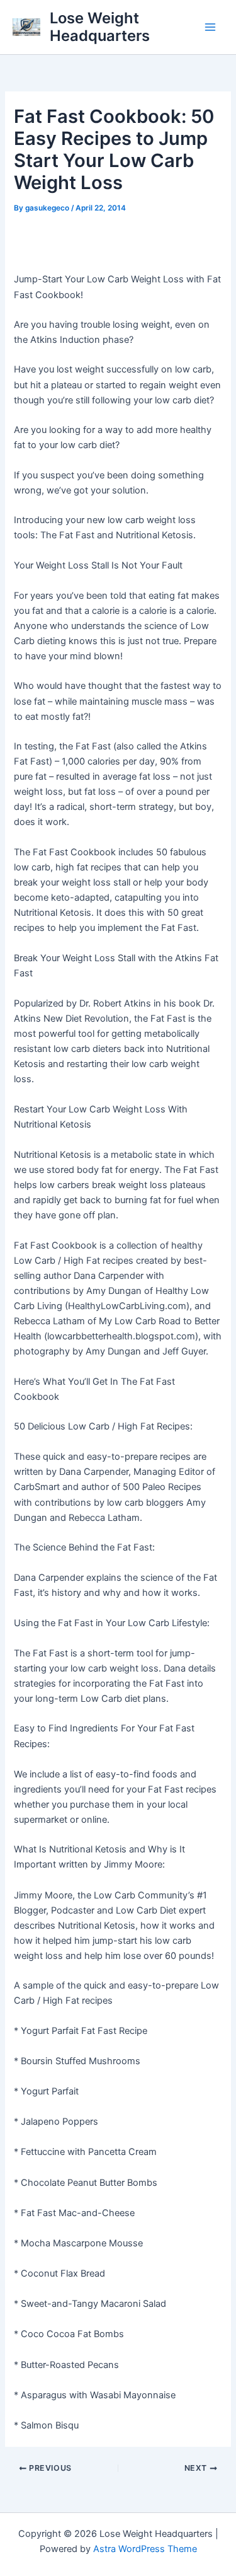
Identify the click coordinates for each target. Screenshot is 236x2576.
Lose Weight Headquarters (100, 27)
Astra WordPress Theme (145, 2549)
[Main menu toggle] (210, 27)
